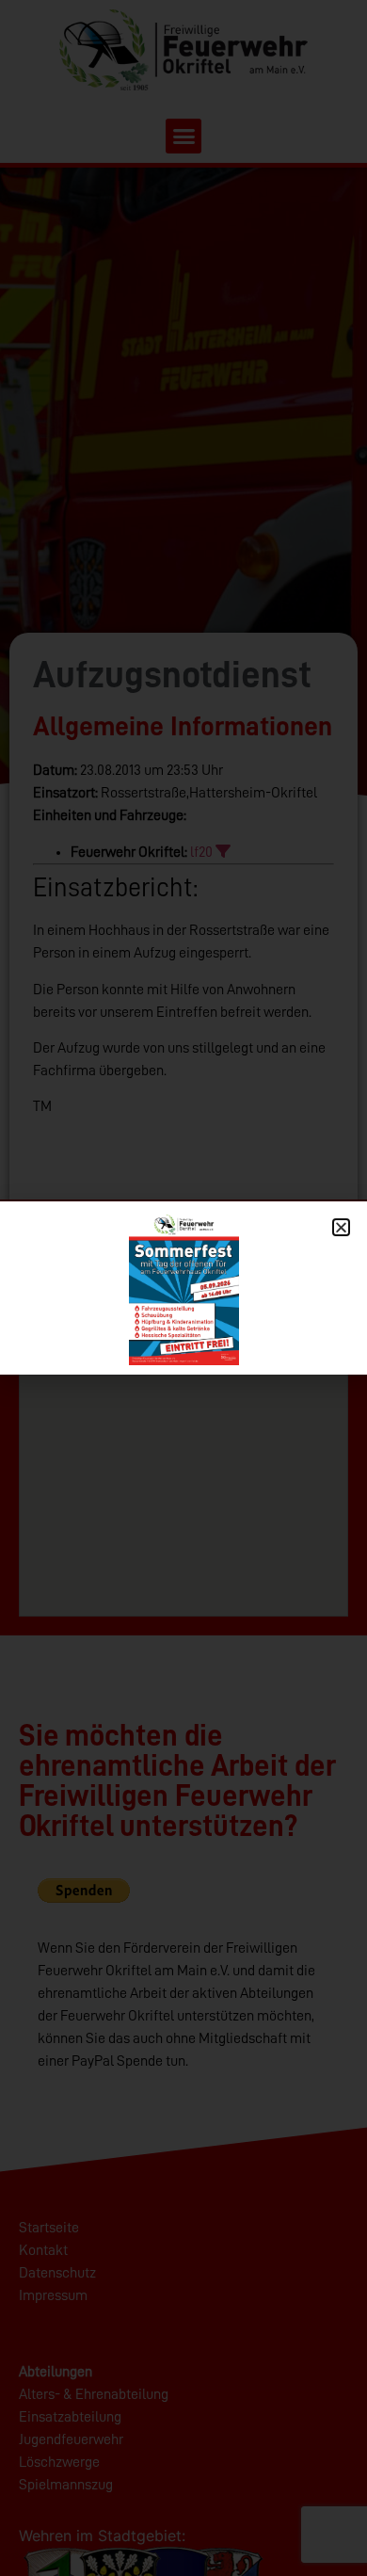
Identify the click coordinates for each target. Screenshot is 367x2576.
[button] (341, 1227)
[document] (183, 1288)
